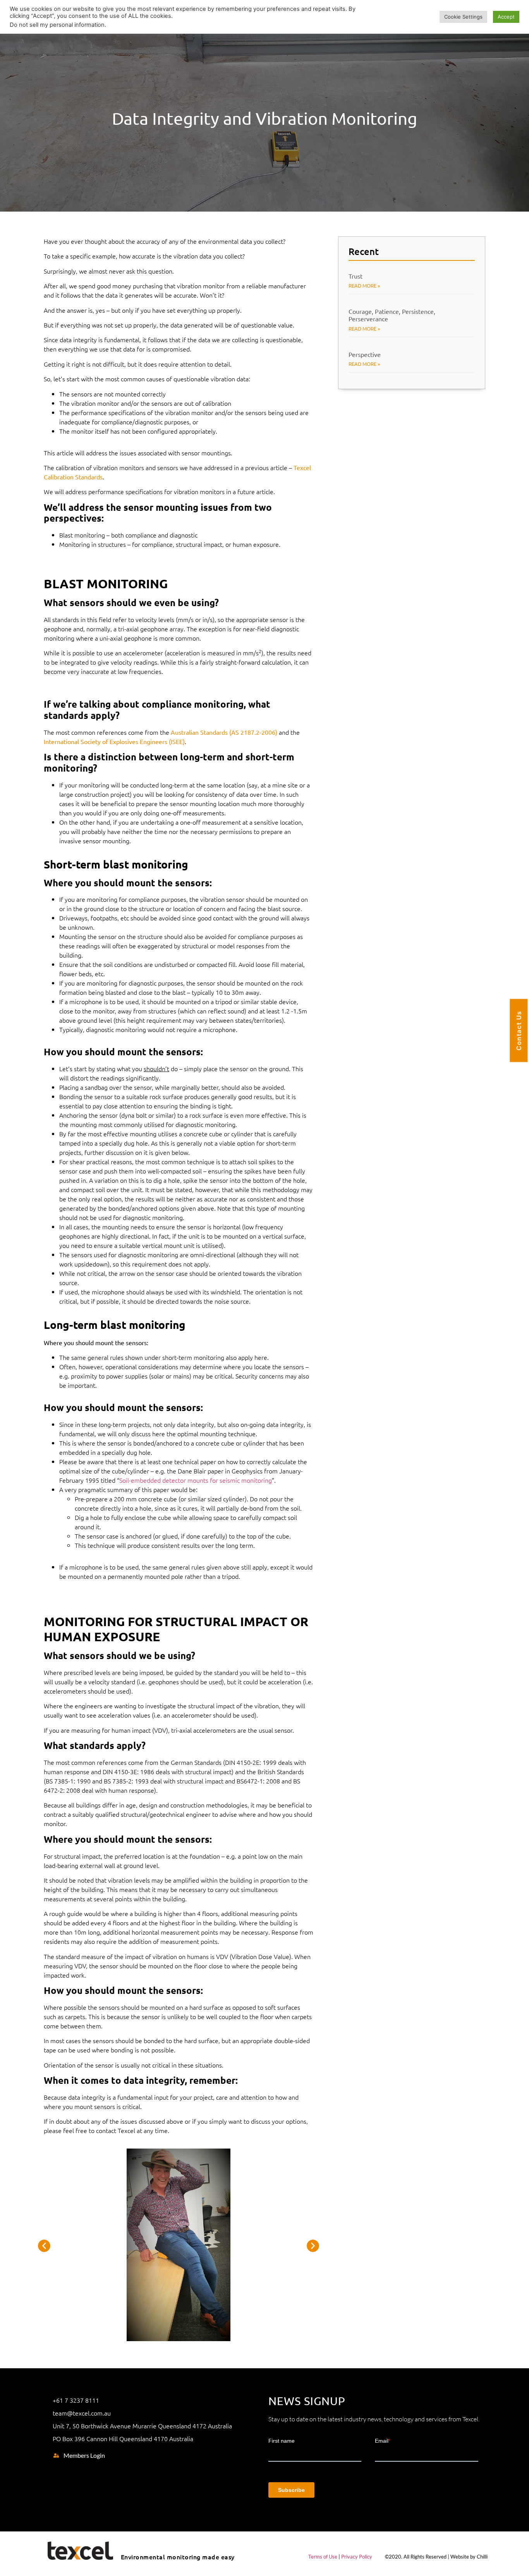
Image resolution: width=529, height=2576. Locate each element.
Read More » (364, 285)
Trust (356, 276)
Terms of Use (323, 2557)
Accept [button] (506, 17)
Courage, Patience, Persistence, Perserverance (392, 315)
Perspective (365, 354)
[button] (44, 2246)
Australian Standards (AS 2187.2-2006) (224, 732)
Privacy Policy (357, 2557)
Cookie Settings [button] (463, 17)
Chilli (482, 2557)
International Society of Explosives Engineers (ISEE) (114, 741)
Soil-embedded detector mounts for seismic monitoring (196, 1480)
